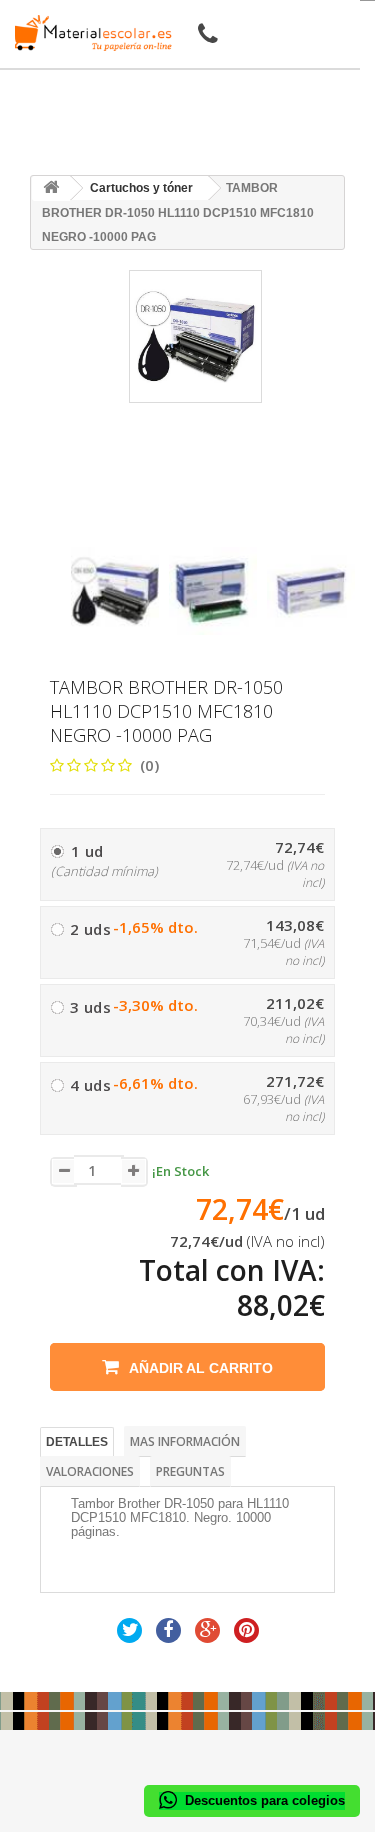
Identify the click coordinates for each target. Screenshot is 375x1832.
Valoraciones (90, 1471)
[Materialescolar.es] (88, 33)
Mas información (185, 1441)
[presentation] (78, 529)
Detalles (77, 1442)
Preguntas (190, 1471)
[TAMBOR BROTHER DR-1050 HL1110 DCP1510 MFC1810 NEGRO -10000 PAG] (115, 591)
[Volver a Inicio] (51, 188)
